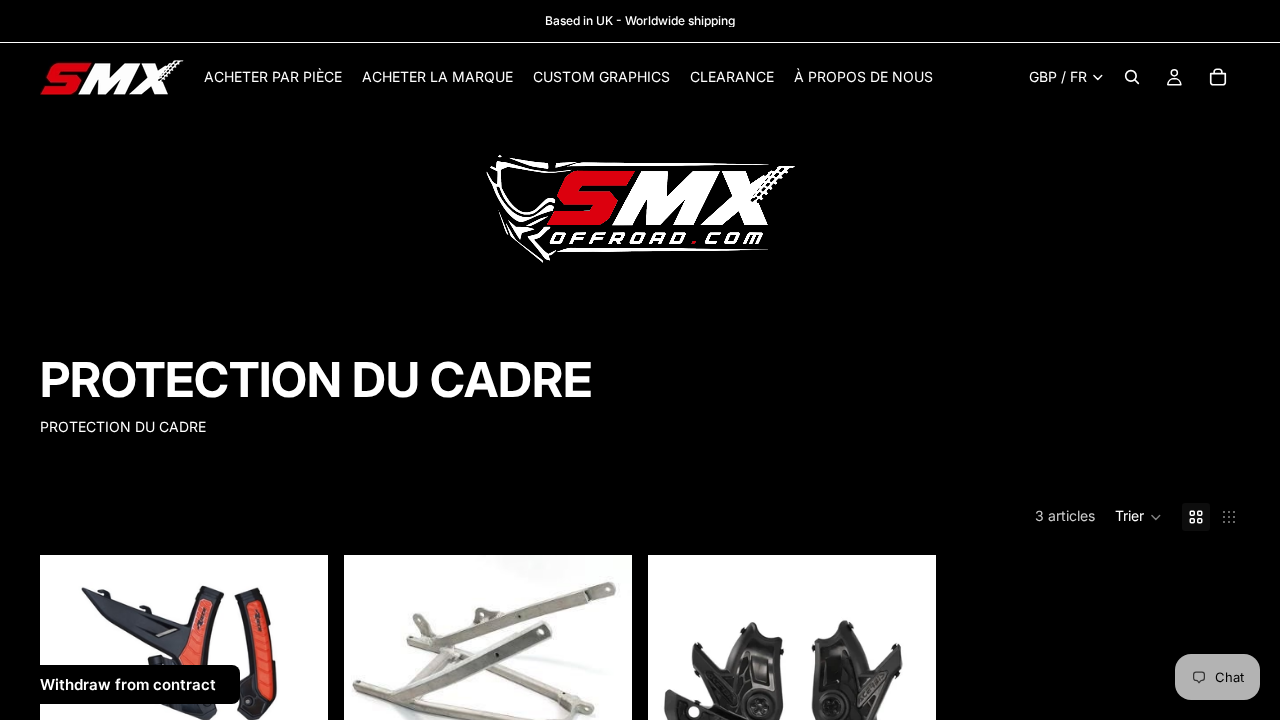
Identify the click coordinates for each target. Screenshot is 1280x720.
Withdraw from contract (128, 684)
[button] (1138, 517)
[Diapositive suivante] (298, 652)
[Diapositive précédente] (70, 652)
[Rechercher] (1132, 77)
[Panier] (1218, 77)
